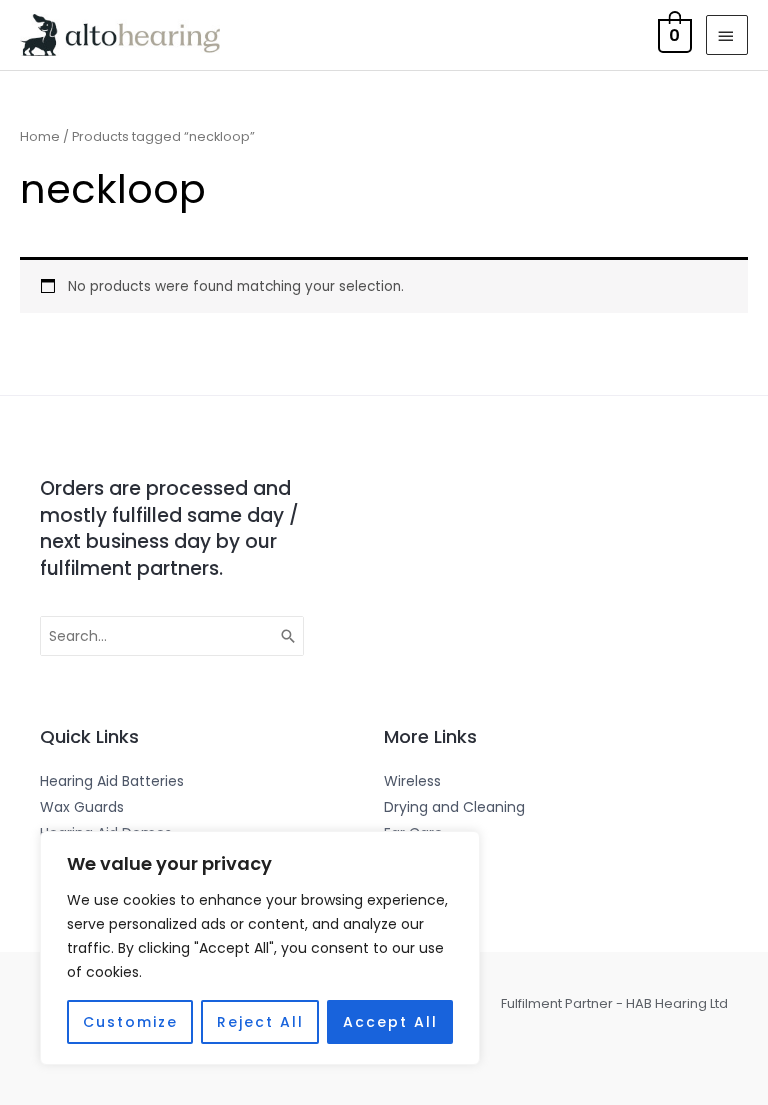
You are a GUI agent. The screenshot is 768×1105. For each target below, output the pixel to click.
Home (40, 136)
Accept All (390, 1022)
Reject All (260, 1022)
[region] (260, 948)
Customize (130, 1022)
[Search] (289, 636)
